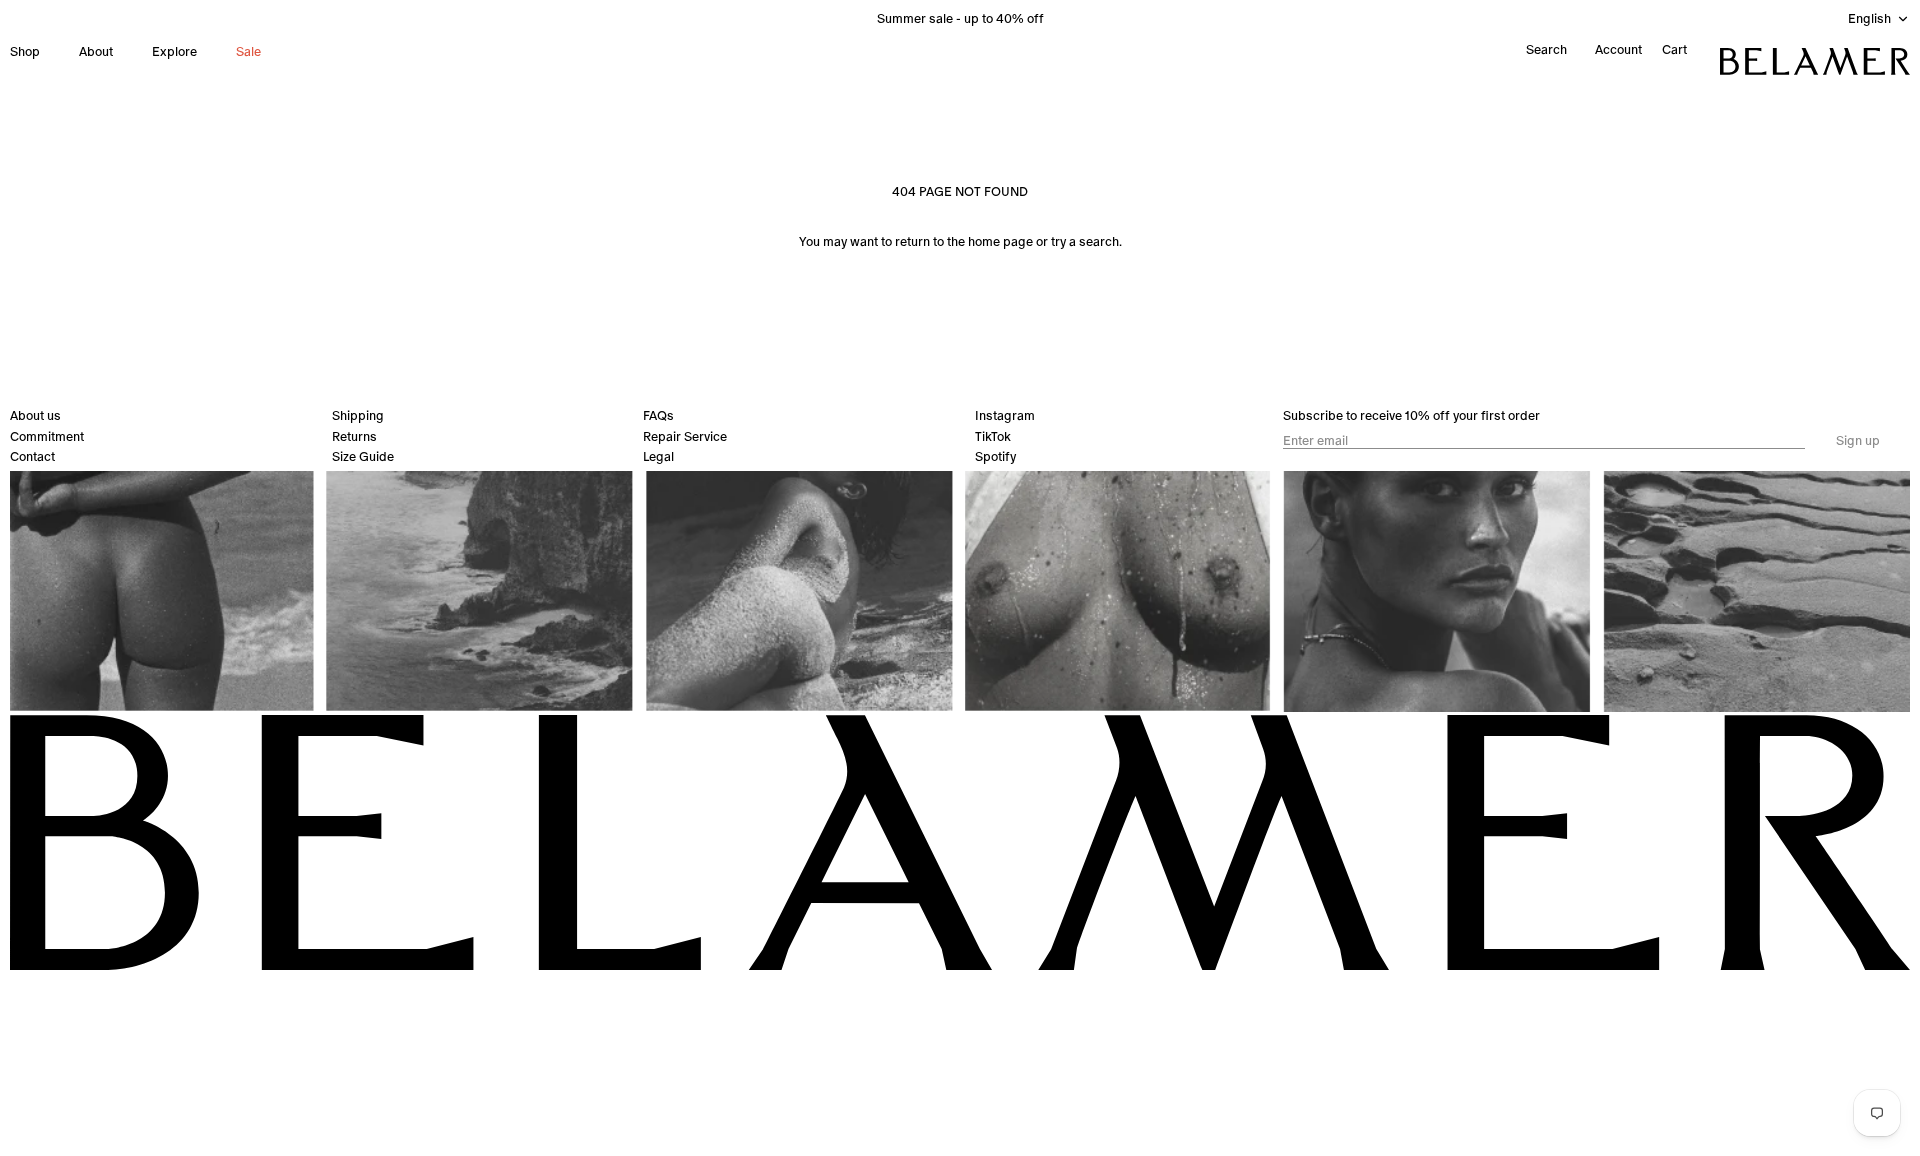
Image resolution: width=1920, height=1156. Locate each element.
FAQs (658, 415)
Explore (174, 51)
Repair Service (685, 436)
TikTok (993, 436)
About (96, 51)
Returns (354, 436)
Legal (658, 456)
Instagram (1005, 415)
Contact (32, 456)
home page (1000, 241)
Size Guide (363, 456)
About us (35, 415)
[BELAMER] (1815, 61)
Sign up (1858, 441)
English (1869, 18)
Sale (248, 51)
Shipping (358, 415)
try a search (1085, 241)
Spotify (995, 456)
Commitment (47, 436)
